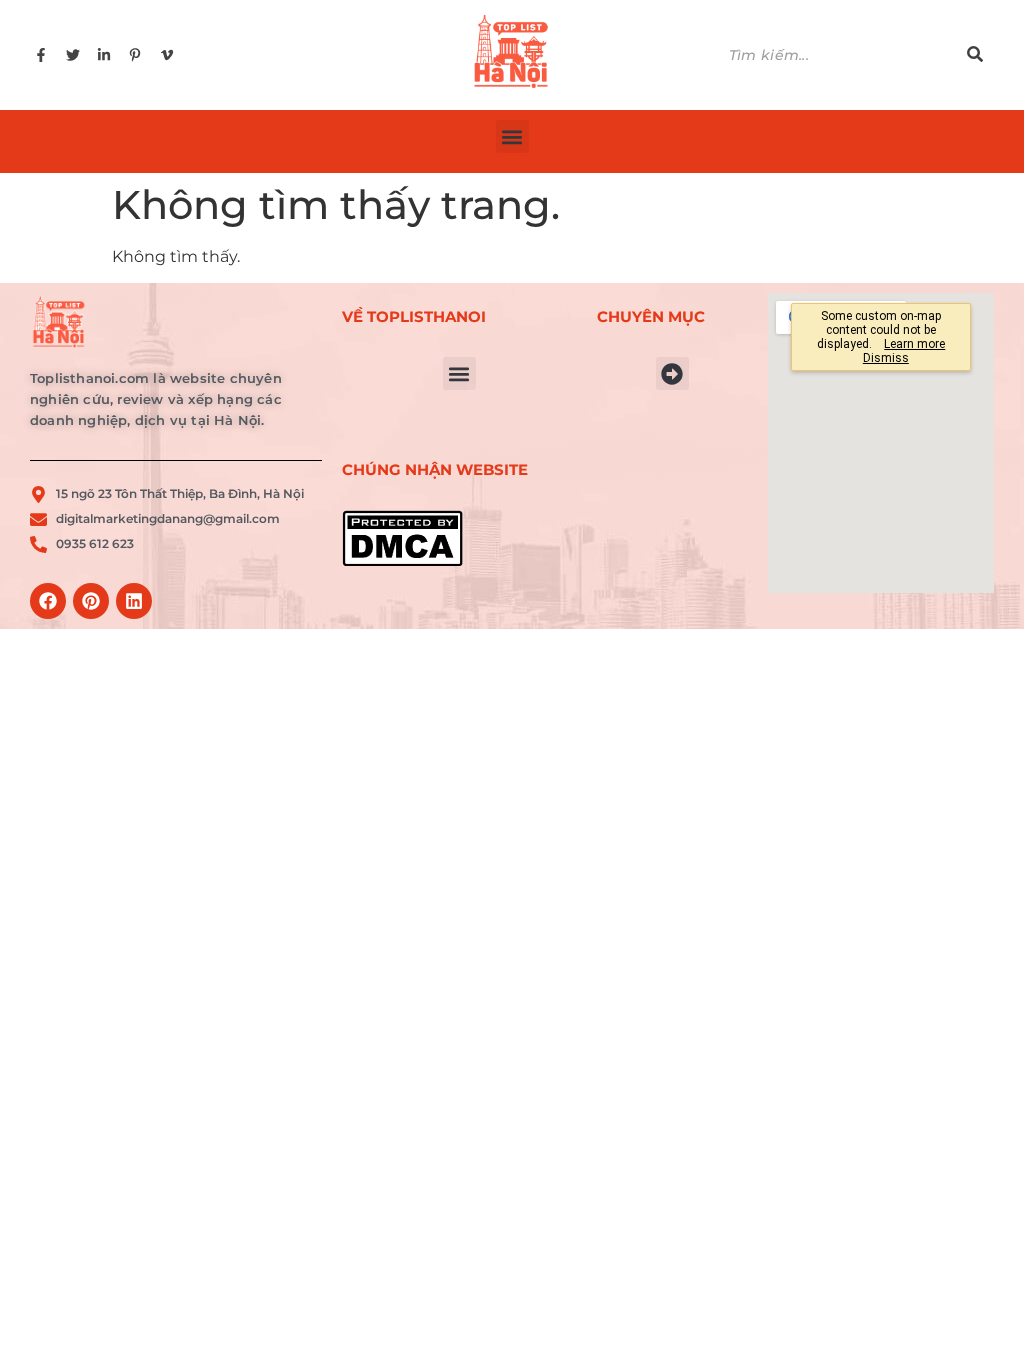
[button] (512, 136)
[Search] (975, 55)
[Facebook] (48, 601)
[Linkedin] (134, 601)
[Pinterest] (91, 601)
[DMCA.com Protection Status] (460, 538)
